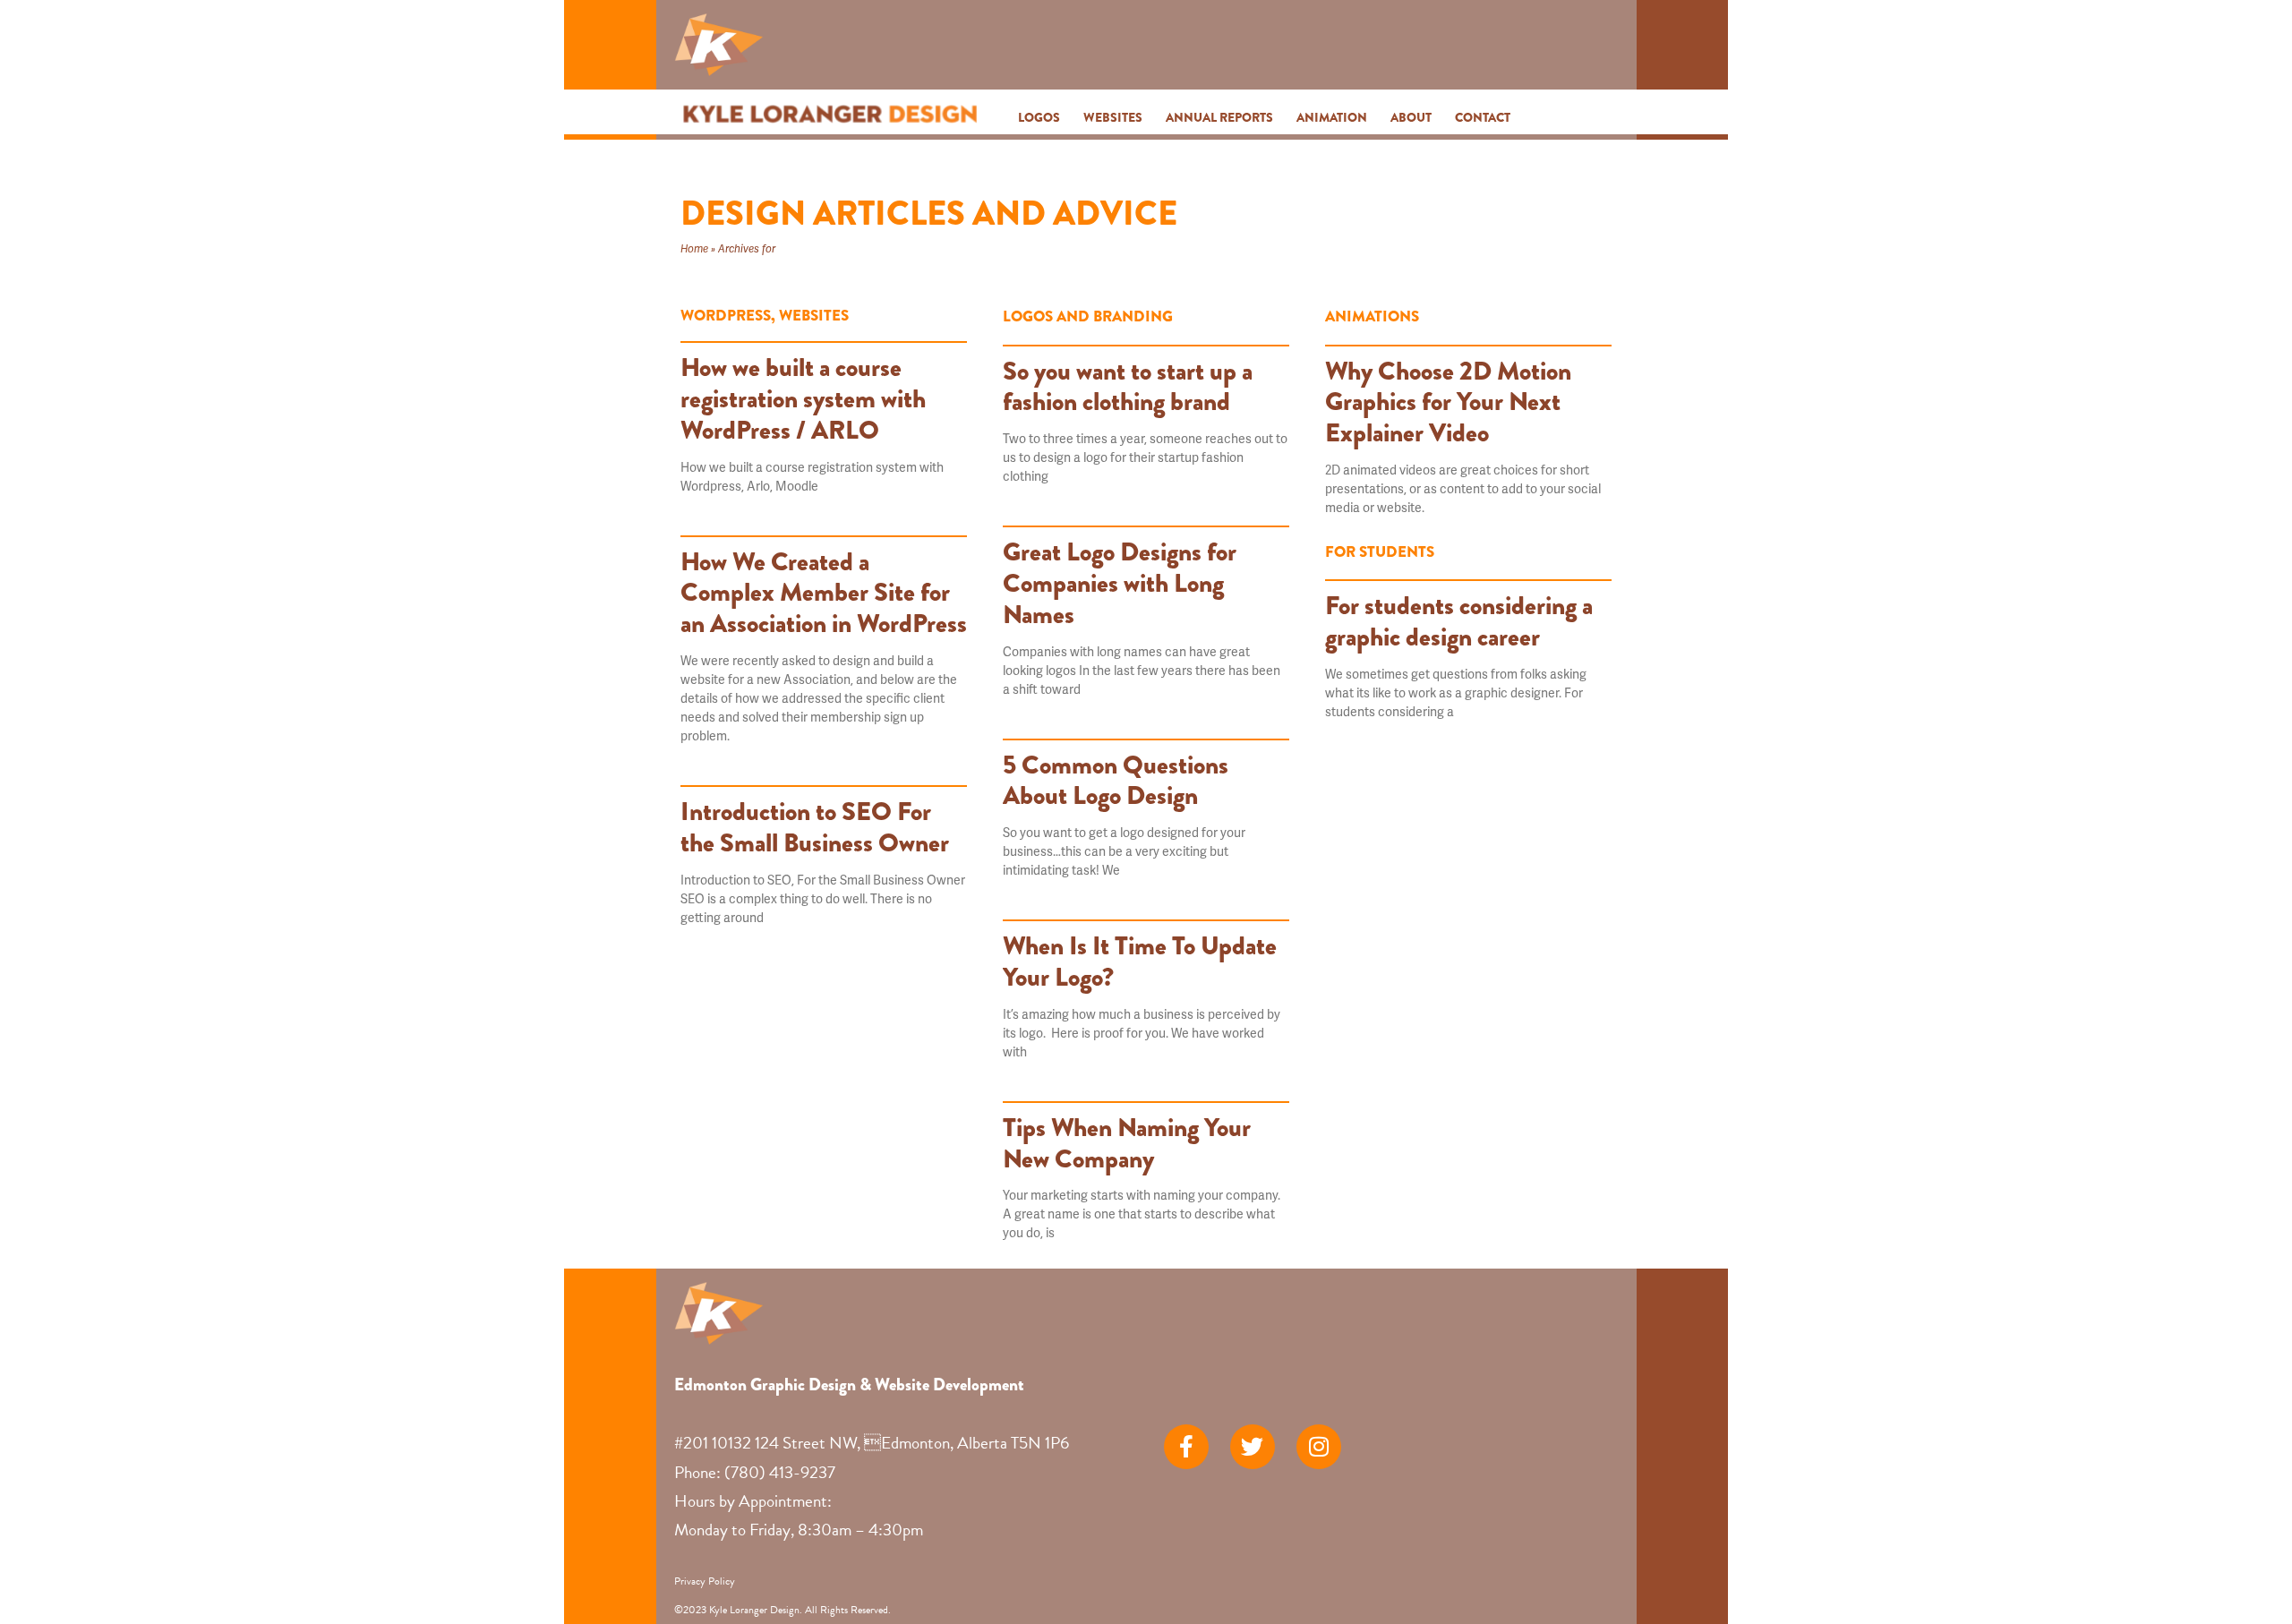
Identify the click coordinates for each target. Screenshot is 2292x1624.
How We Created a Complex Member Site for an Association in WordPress (824, 593)
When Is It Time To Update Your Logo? (1140, 961)
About (1411, 117)
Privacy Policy (705, 1581)
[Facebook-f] (1186, 1447)
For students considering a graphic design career (1459, 621)
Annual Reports (1219, 117)
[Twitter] (1253, 1447)
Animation (1332, 117)
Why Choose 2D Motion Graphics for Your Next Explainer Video (1448, 402)
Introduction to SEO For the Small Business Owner (815, 827)
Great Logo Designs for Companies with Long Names (1120, 583)
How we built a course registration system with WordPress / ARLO (803, 398)
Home (694, 248)
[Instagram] (1319, 1447)
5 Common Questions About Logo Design (1116, 780)
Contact (1483, 117)
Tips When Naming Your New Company (1127, 1143)
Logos (1039, 117)
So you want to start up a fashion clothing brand (1128, 386)
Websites (1113, 117)
